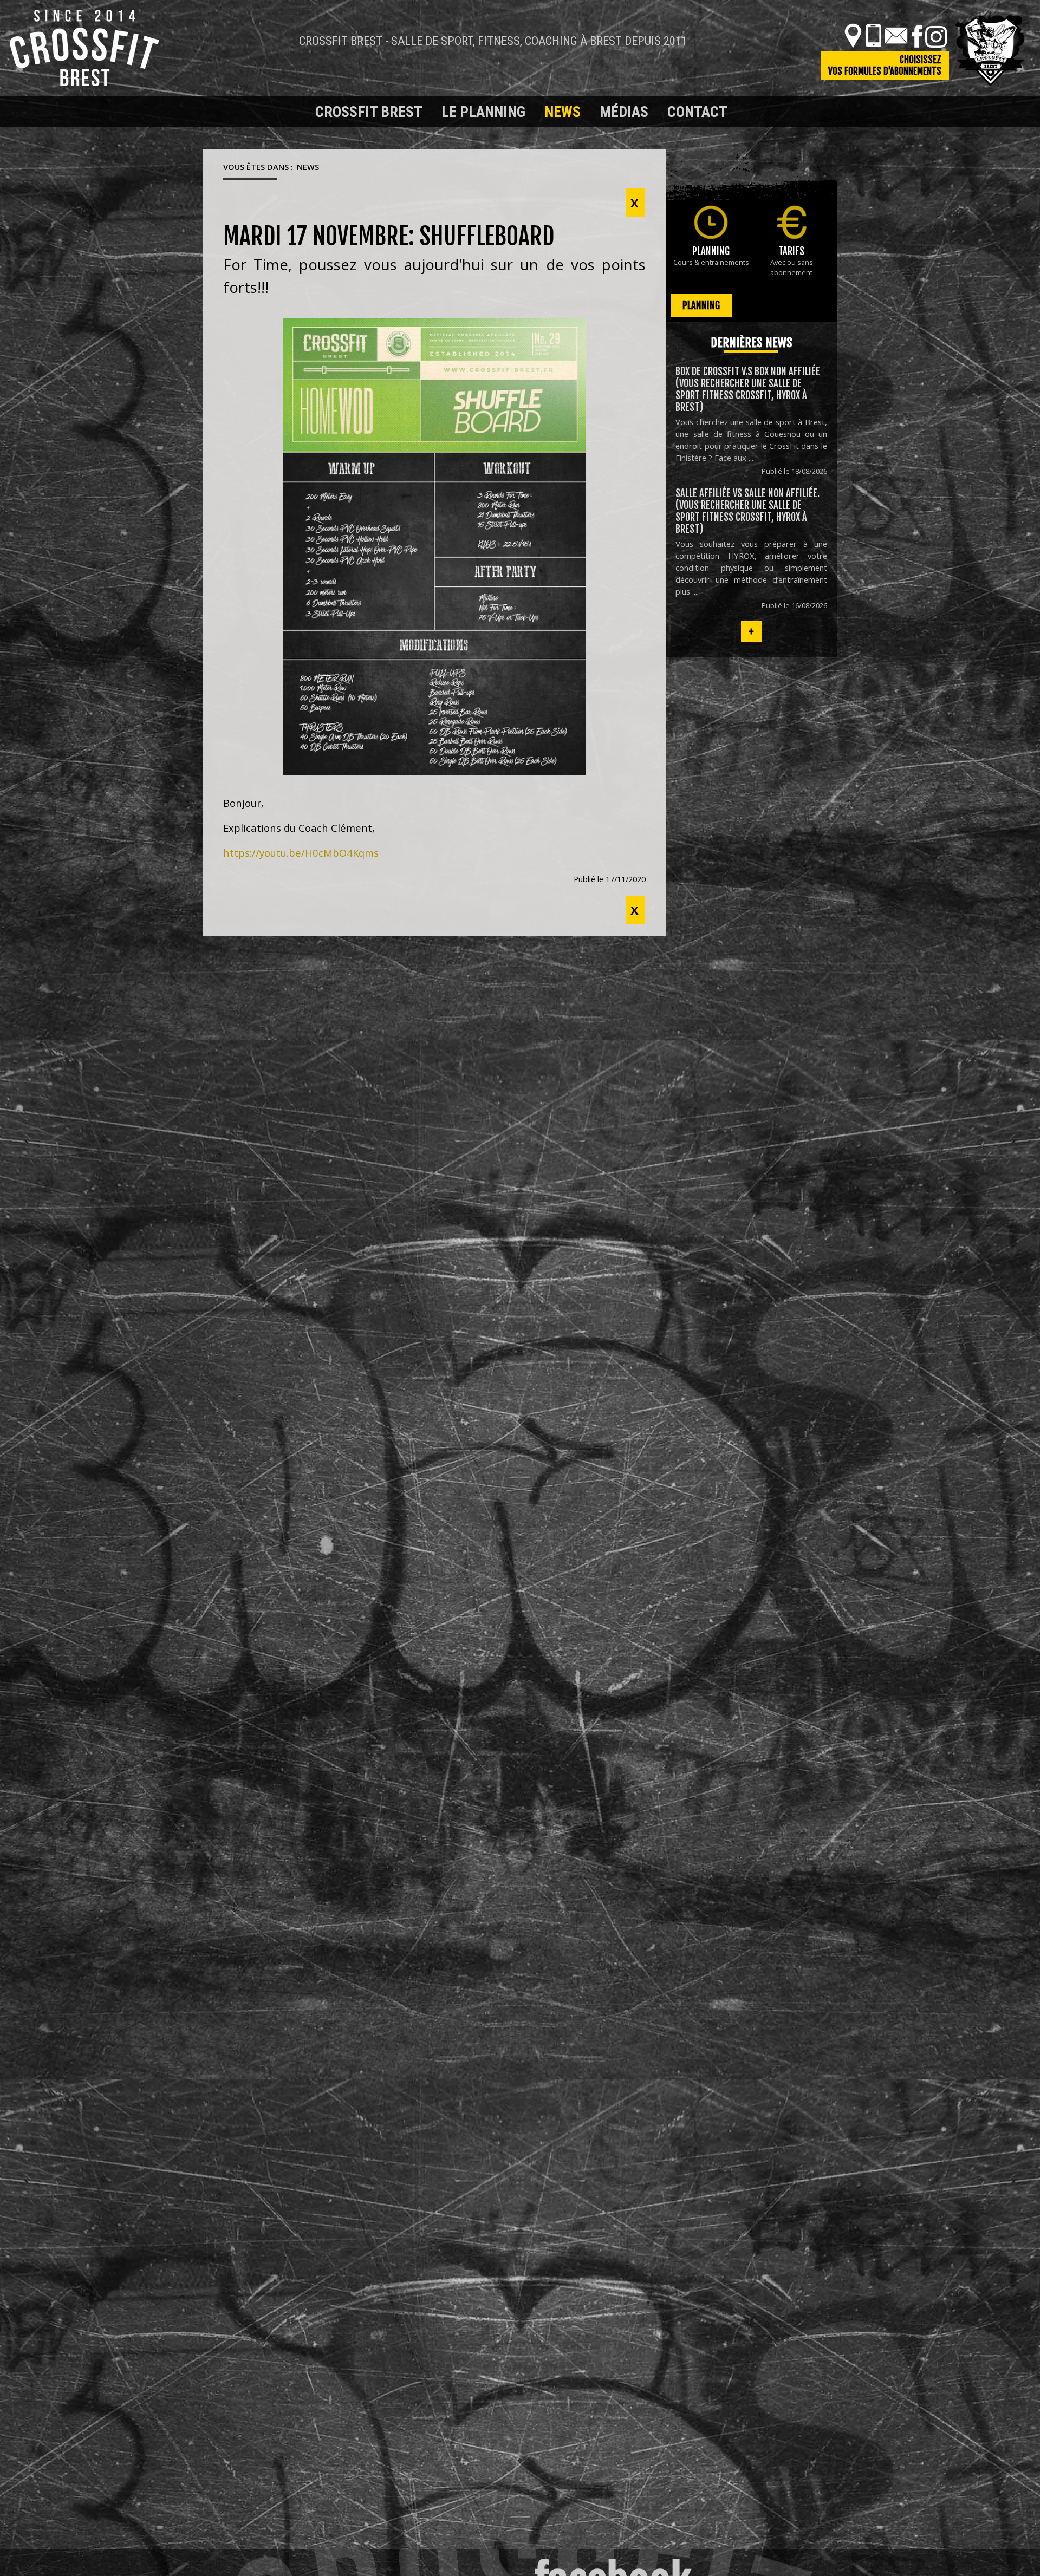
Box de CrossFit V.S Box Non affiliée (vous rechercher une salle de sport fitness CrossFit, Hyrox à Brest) (748, 389)
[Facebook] (917, 36)
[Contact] (896, 36)
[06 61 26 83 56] (873, 36)
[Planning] (711, 222)
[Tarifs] (792, 222)
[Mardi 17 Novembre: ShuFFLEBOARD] (434, 547)
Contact (697, 112)
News (563, 112)
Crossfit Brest (369, 112)
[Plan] (853, 36)
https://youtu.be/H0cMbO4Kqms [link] (301, 853)
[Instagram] (936, 36)
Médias (624, 112)
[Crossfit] (222, 112)
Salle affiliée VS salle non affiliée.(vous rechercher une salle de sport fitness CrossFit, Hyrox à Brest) (747, 511)
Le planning (483, 112)
